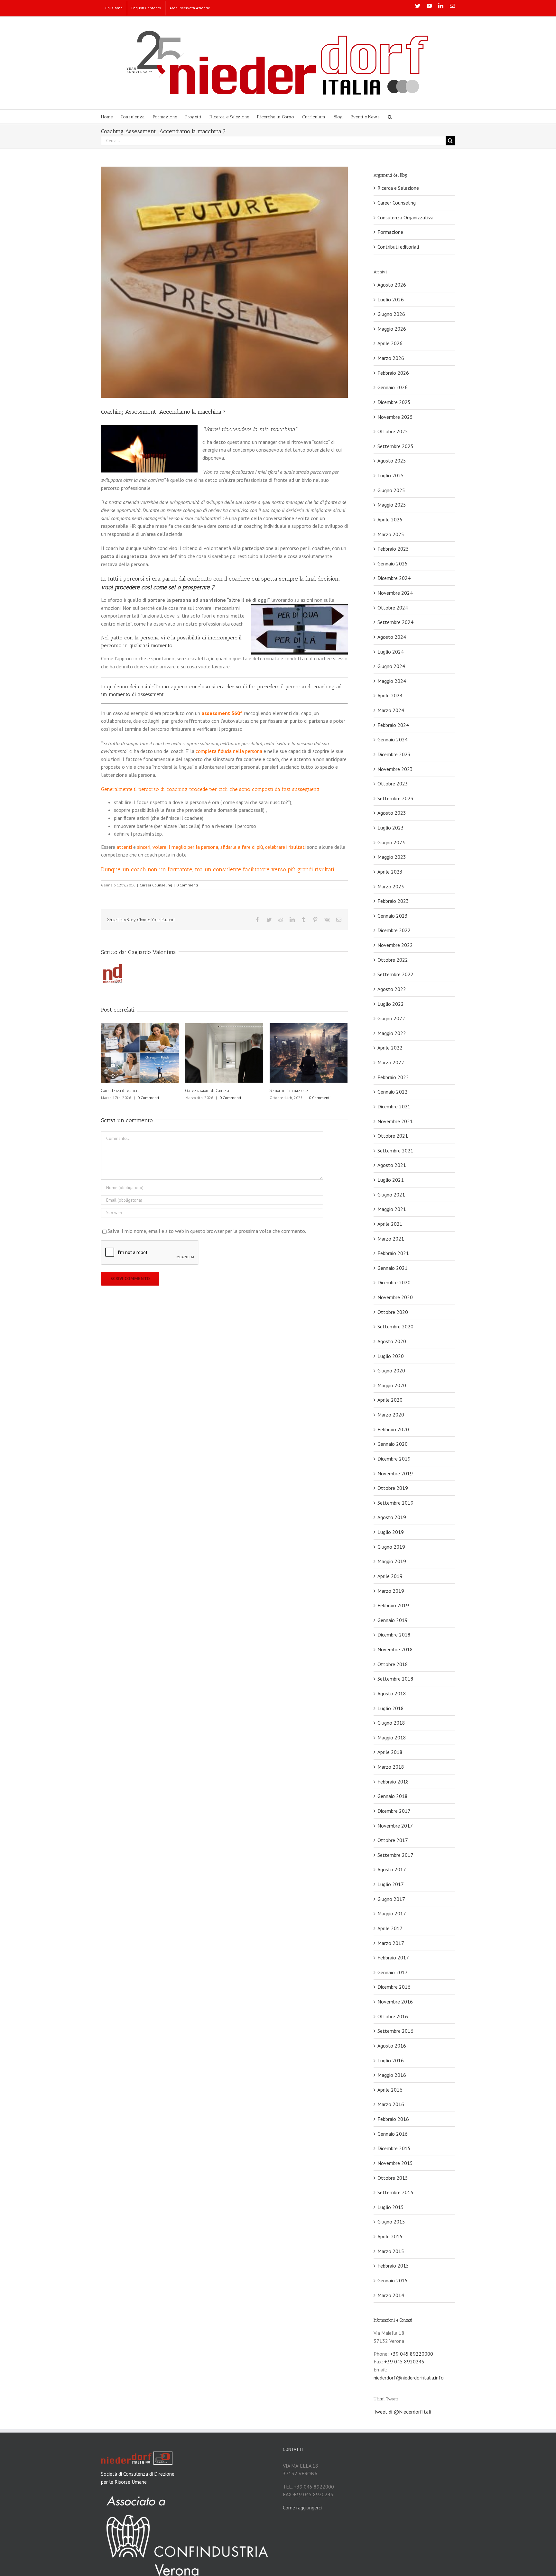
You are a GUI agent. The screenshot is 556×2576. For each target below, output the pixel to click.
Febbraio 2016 (393, 2119)
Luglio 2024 (391, 652)
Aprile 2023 (390, 872)
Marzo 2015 (391, 2251)
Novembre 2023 (395, 769)
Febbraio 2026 (393, 373)
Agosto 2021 (392, 1165)
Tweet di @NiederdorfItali (402, 2412)
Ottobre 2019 (393, 1488)
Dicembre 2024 (394, 578)
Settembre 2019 (395, 1503)
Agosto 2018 (392, 1693)
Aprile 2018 (390, 1752)
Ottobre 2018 (393, 1664)
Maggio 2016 (392, 2075)
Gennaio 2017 (393, 1972)
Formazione (390, 232)
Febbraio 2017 (393, 1957)
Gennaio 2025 (393, 564)
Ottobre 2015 (393, 2178)
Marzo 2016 (391, 2104)
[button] (390, 117)
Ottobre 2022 (393, 960)
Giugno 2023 (391, 842)
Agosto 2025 (392, 461)
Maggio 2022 (392, 1033)
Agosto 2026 (392, 285)
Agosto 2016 (392, 2046)
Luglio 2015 (391, 2207)
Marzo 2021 (391, 1239)
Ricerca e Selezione (398, 188)
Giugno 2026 (391, 314)
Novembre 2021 (395, 1121)
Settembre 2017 (395, 1855)
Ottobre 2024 (393, 608)
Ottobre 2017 (393, 1840)
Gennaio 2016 (393, 2134)
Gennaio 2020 (393, 1444)
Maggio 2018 (392, 1737)
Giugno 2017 (391, 1899)
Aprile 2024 (390, 695)
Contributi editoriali (398, 247)
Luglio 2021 (391, 1180)
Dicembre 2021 (394, 1106)
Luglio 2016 (391, 2060)
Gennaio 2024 (393, 739)
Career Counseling (156, 885)
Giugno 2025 (391, 490)
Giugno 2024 (391, 666)
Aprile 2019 (390, 1576)
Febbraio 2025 (393, 549)
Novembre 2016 (395, 2002)
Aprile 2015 (390, 2236)
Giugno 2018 (391, 1723)
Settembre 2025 (395, 446)
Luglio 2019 (391, 1532)
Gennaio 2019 (393, 1620)
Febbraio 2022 (393, 1077)
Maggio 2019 (392, 1561)
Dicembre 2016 (394, 1987)
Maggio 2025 (392, 505)
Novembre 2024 (395, 593)
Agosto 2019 (392, 1517)
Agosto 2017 (392, 1869)
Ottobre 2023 (393, 784)
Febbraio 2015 (393, 2266)
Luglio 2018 (391, 1708)
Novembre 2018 (395, 1649)
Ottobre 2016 (393, 2016)
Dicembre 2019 (394, 1459)
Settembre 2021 (395, 1150)
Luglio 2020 (391, 1356)
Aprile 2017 (390, 1928)
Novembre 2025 (395, 417)
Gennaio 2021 (393, 1268)
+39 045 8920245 (404, 2361)
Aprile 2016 (390, 2090)
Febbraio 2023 (393, 901)
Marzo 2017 (391, 1943)
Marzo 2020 (391, 1415)
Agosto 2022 (392, 989)
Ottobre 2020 (393, 1312)
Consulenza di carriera (289, 1091)
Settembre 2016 (395, 2031)
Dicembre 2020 (394, 1282)
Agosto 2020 (392, 1341)
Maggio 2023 (392, 857)
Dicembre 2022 (394, 930)
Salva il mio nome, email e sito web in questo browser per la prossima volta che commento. (207, 1237)
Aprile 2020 (390, 1400)
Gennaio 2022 (393, 1092)
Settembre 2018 (395, 1679)
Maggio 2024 (392, 681)
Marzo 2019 (391, 1591)
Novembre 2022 (395, 945)
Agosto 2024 (392, 637)
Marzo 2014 (391, 2295)
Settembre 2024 (395, 622)
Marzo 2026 (391, 358)
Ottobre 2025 (393, 431)
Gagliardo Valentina (152, 952)
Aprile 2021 (390, 1224)
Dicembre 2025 (394, 402)
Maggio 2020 (392, 1385)
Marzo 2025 (391, 534)
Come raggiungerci (302, 2507)
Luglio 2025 (391, 475)
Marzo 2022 (391, 1062)
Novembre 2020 (395, 1297)
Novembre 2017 (395, 1826)
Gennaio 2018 (393, 1796)
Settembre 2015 (395, 2192)
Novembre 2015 (395, 2163)
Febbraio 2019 (393, 1605)
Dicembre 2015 (394, 2148)
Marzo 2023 (391, 886)
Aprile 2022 (390, 1048)
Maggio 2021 (392, 1209)
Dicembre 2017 (394, 1811)
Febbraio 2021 (393, 1253)
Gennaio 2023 (393, 916)
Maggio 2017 (392, 1913)
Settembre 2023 (395, 798)
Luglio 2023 (391, 828)
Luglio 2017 (391, 1884)
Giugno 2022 (391, 1018)
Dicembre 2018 (394, 1635)
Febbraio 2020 (393, 1429)
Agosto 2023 (392, 813)
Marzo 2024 (391, 710)
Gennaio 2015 (393, 2280)
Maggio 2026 (392, 329)
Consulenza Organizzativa (405, 217)
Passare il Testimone (118, 1091)
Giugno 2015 (391, 2222)
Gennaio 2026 (393, 387)
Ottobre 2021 (393, 1136)
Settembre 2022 (395, 974)
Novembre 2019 (395, 1473)
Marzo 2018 (391, 1767)
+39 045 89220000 (412, 2354)
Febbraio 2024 (393, 725)
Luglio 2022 (391, 1004)
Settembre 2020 (395, 1326)
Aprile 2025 (390, 519)
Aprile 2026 (390, 343)
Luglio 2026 (391, 299)
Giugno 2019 (391, 1547)
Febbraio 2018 (393, 1782)
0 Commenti (187, 885)
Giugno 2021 (391, 1195)
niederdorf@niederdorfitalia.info (409, 2378)
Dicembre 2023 (394, 754)
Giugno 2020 (391, 1371)
